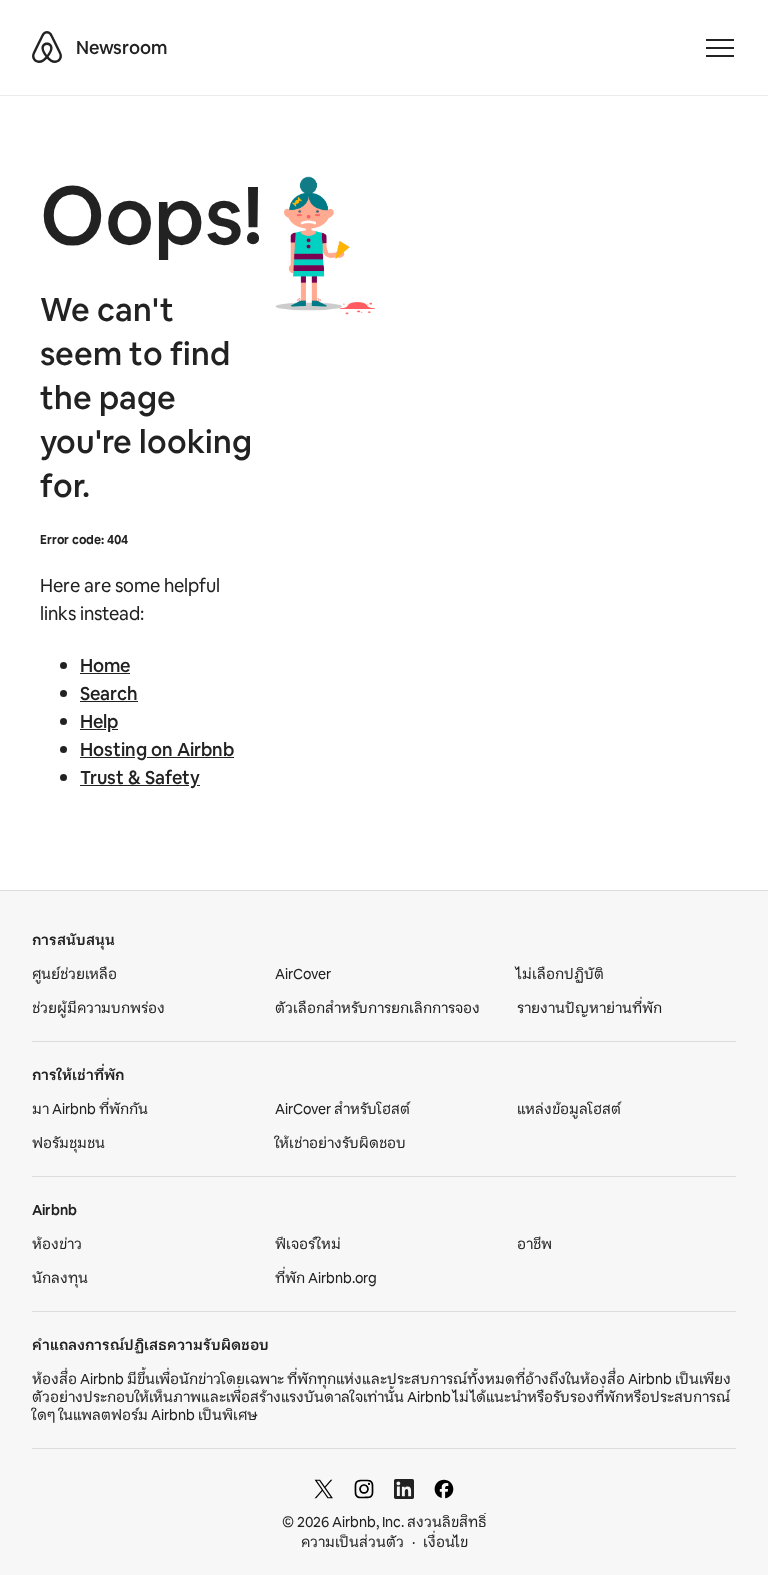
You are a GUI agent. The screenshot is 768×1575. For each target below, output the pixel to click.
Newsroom (121, 48)
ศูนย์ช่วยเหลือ (74, 974)
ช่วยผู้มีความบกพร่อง (98, 1008)
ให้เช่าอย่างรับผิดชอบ (340, 1143)
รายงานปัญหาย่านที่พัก (589, 1008)
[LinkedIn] (404, 1489)
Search (109, 694)
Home (105, 666)
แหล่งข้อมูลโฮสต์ (569, 1109)
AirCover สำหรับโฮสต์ (342, 1109)
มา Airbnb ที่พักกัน (90, 1109)
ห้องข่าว (57, 1244)
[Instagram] (364, 1489)
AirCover (303, 974)
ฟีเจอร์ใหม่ (308, 1244)
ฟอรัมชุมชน (68, 1143)
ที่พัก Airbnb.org (326, 1278)
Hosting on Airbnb (157, 750)
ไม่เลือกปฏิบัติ (560, 974)
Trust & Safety (140, 778)
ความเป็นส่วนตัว (352, 1542)
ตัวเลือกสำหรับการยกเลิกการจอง (377, 1008)
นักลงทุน (60, 1278)
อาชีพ (534, 1244)
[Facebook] (444, 1489)
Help (99, 722)
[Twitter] (324, 1489)
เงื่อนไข (445, 1542)
